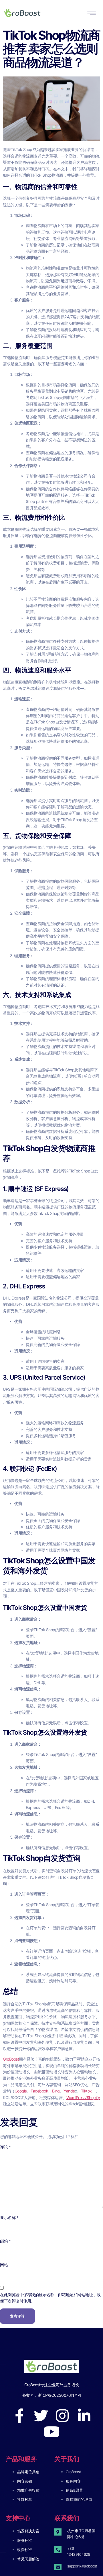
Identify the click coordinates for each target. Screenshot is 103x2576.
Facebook (39, 2091)
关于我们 (67, 2459)
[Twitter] (41, 2416)
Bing (56, 2091)
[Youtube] (51, 2432)
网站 (4, 2265)
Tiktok (86, 2091)
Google (21, 2091)
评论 (5, 2147)
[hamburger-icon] (92, 14)
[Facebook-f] (19, 2416)
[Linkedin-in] (84, 2416)
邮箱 (5, 2241)
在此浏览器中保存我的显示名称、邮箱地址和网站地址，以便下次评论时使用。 (50, 2298)
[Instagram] (62, 2416)
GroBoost (11, 2059)
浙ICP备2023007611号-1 (59, 2395)
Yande (69, 2091)
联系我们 (67, 2518)
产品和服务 (21, 2459)
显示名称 (9, 2217)
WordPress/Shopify (83, 2097)
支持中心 (18, 2518)
